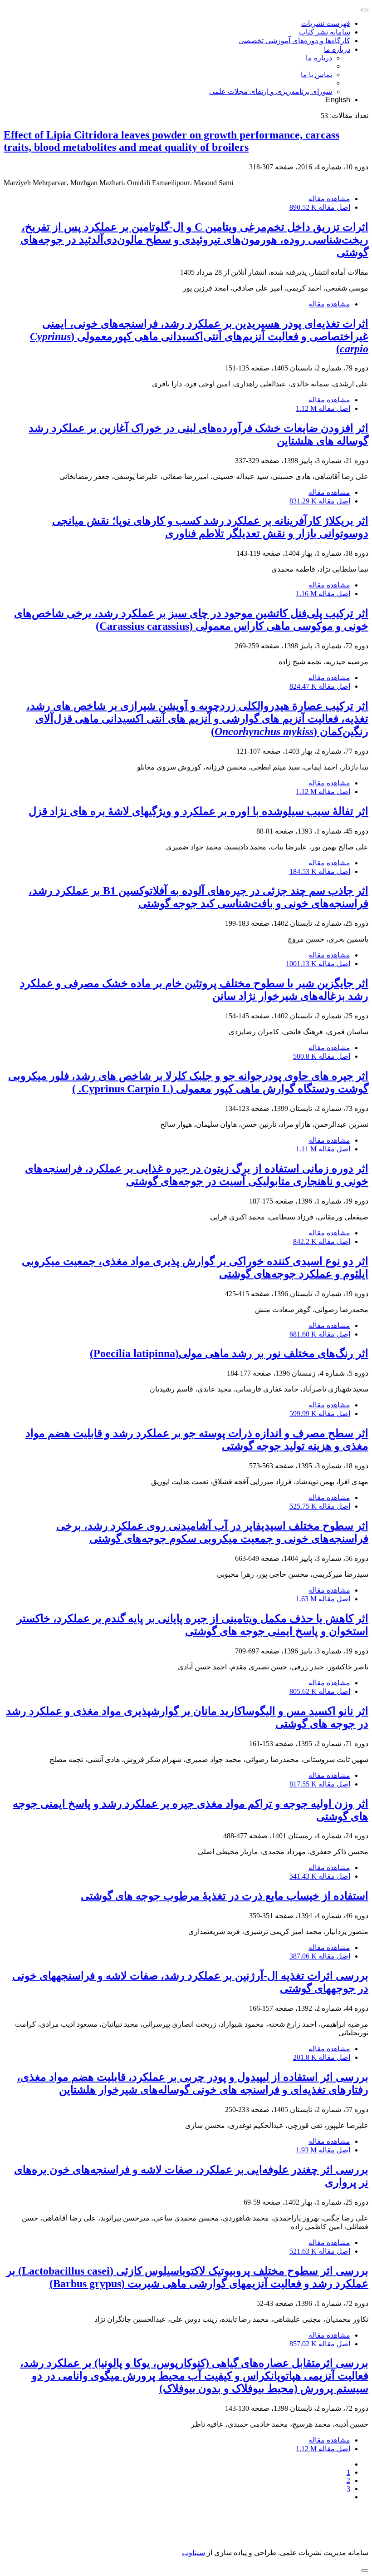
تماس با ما (316, 75)
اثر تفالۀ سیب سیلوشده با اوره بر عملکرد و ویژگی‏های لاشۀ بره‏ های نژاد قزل (198, 811)
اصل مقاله (320, 207)
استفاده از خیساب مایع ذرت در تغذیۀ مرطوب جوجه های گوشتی (225, 1896)
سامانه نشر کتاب (325, 32)
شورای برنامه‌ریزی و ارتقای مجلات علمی (271, 91)
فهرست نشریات (326, 23)
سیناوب (193, 2553)
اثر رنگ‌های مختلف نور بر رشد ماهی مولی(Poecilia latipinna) (229, 1353)
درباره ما (337, 49)
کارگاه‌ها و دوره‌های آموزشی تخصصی (294, 41)
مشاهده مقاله (329, 199)
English (338, 100)
